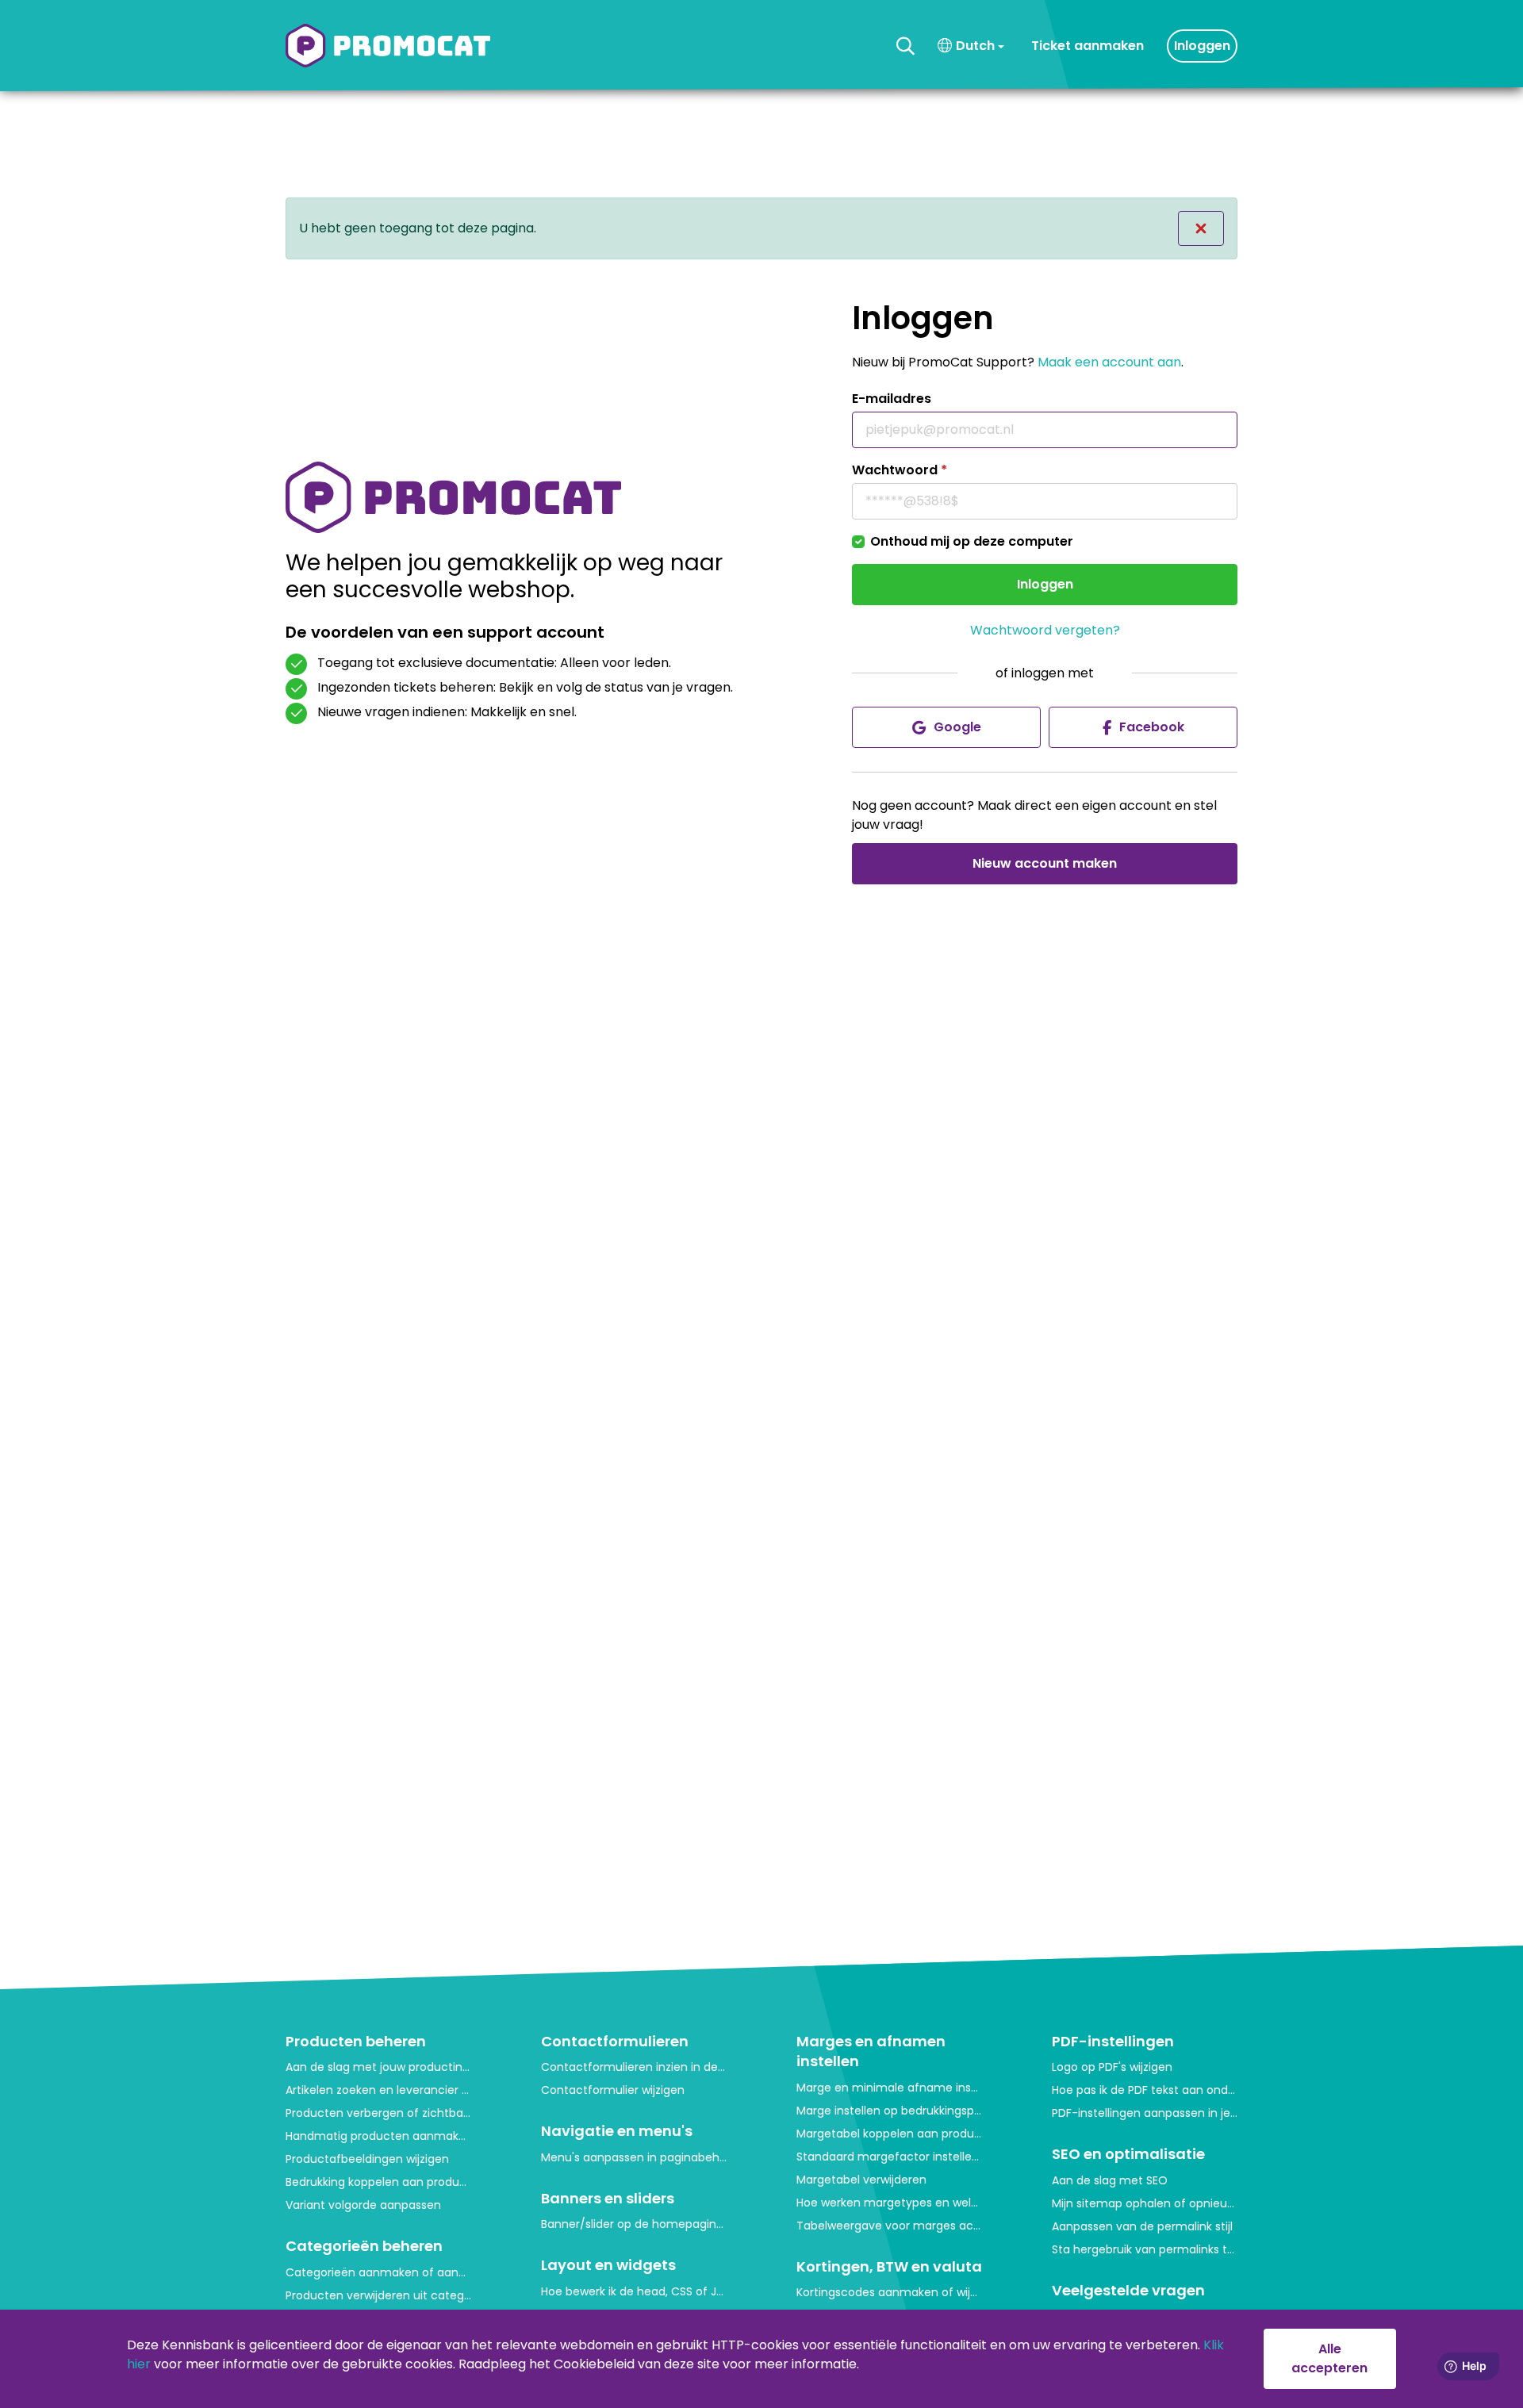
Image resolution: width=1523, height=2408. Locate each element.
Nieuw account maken (1045, 863)
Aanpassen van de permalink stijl (1142, 2226)
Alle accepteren (1329, 2358)
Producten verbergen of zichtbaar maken (378, 2113)
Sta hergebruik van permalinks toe (1145, 2249)
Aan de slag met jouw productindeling (378, 2067)
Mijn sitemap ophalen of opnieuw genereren (1145, 2203)
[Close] (1201, 228)
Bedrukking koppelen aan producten (378, 2182)
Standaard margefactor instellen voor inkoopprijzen (889, 2157)
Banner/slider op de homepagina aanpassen (634, 2224)
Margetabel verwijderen (861, 2180)
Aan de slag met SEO (1110, 2180)
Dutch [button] (975, 46)
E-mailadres (892, 399)
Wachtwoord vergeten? (1045, 630)
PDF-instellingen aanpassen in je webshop (1145, 2113)
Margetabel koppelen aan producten (889, 2134)
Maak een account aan (1109, 362)
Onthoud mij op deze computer (972, 541)
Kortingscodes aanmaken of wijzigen (889, 2292)
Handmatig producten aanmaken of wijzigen (378, 2136)
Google (957, 727)
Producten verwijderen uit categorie (378, 2295)
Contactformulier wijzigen (613, 2090)
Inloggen (1202, 46)
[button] (905, 46)
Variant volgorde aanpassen (363, 2205)
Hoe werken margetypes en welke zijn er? (889, 2203)
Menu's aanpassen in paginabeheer (634, 2157)
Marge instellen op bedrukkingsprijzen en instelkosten (889, 2111)
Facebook (1152, 727)
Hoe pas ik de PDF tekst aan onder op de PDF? (1145, 2090)
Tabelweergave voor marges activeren (889, 2226)
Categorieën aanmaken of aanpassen (378, 2272)
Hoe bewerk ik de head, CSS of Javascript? (634, 2291)
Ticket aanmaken (1088, 46)
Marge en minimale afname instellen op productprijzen (889, 2088)
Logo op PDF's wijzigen (1112, 2067)
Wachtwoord (900, 470)
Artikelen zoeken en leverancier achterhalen (378, 2090)
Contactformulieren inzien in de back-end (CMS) (634, 2067)
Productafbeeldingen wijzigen (367, 2159)
